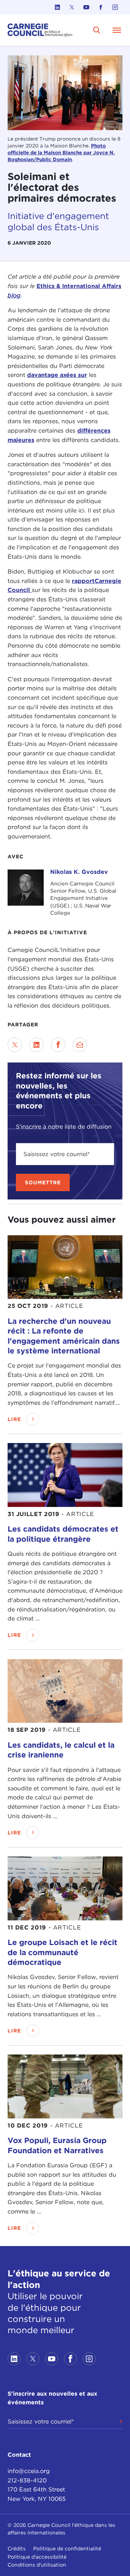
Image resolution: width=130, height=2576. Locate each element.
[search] (97, 30)
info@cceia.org (29, 2471)
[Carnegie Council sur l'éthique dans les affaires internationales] (40, 30)
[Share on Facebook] (58, 1045)
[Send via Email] (80, 1045)
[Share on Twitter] (15, 1045)
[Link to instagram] (115, 7)
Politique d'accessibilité (37, 2557)
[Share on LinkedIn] (36, 1045)
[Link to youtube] (86, 7)
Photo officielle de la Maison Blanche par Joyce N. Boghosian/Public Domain (61, 153)
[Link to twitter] (72, 7)
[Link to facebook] (101, 7)
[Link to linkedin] (57, 7)
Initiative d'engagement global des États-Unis (58, 222)
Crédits (17, 2549)
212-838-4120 (27, 2480)
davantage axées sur (57, 375)
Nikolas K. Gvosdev (79, 872)
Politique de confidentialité (67, 2549)
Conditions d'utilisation (37, 2565)
